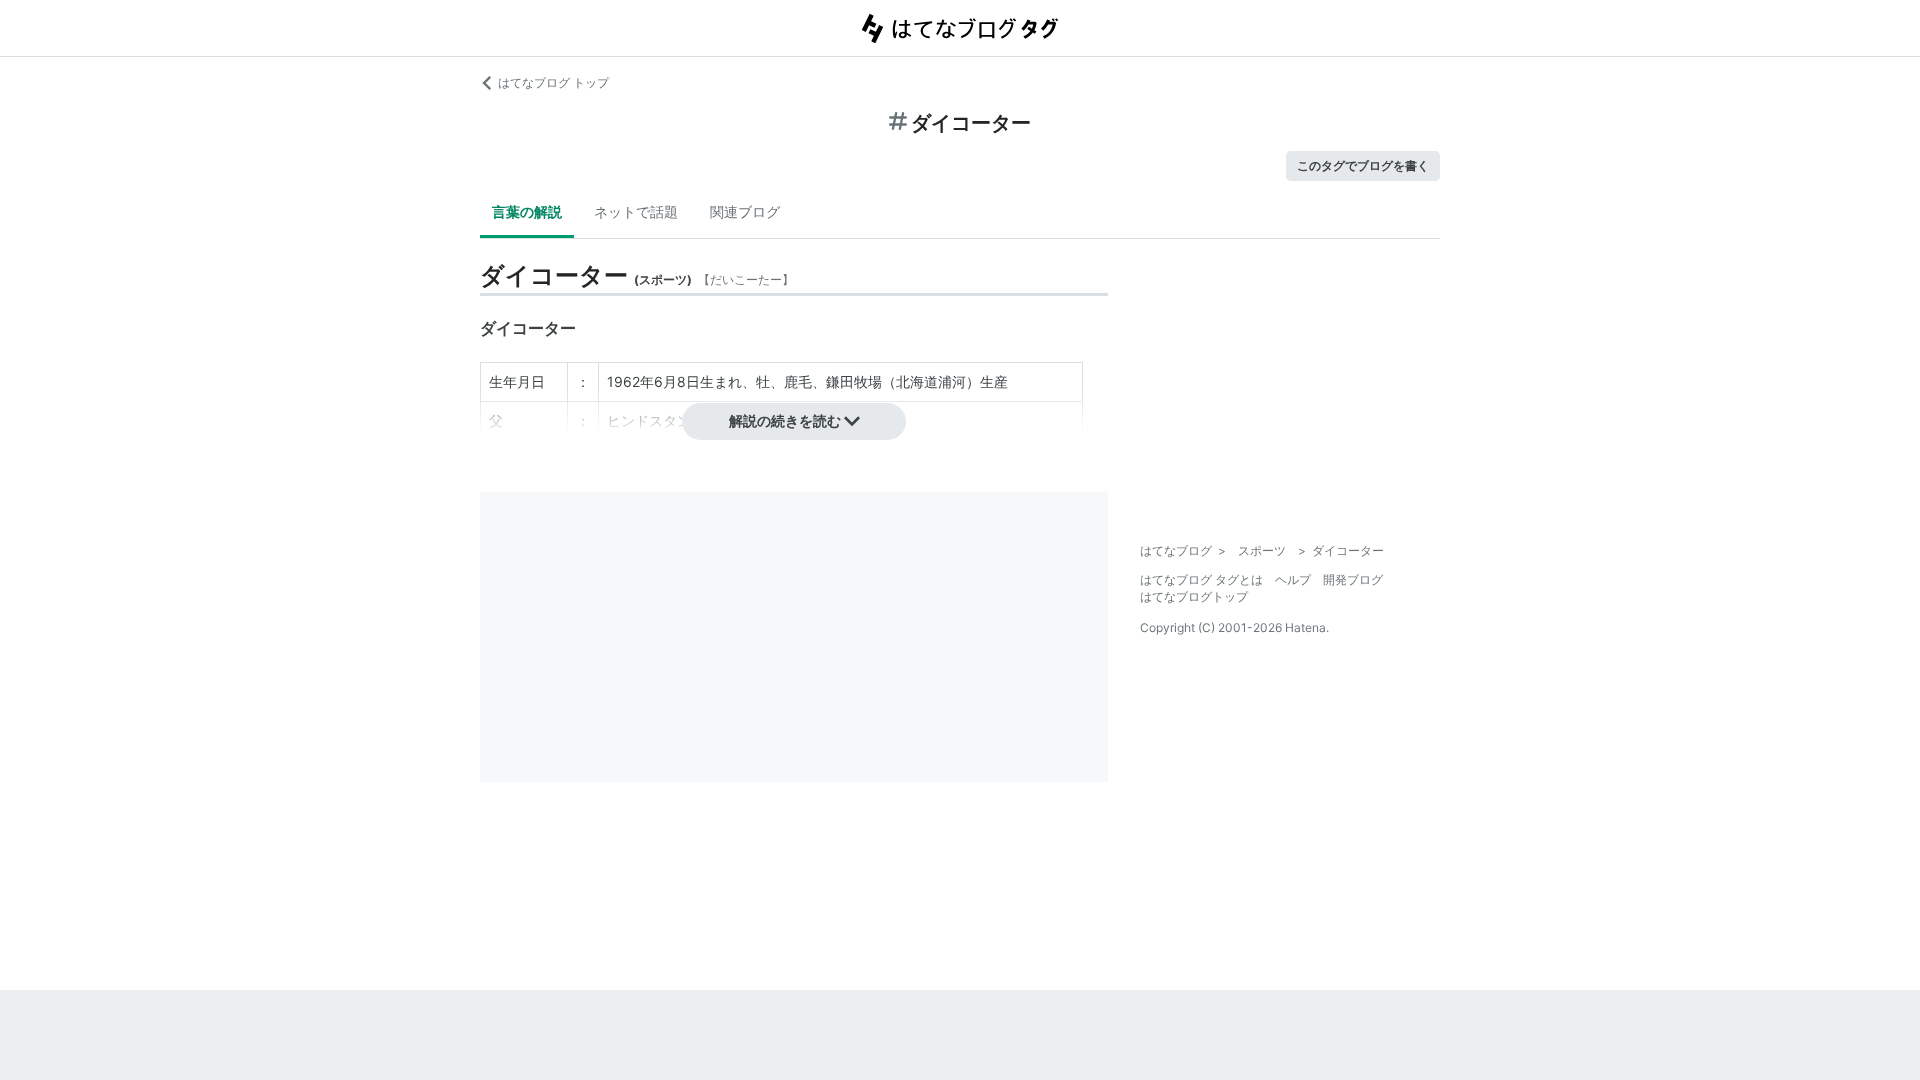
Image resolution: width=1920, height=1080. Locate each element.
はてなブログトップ (1194, 596)
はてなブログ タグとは (1201, 579)
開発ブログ (1353, 579)
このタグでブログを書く (1363, 165)
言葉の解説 (527, 211)
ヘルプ (1293, 579)
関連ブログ (745, 211)
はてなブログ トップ (553, 82)
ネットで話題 (636, 211)
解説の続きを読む (785, 420)
